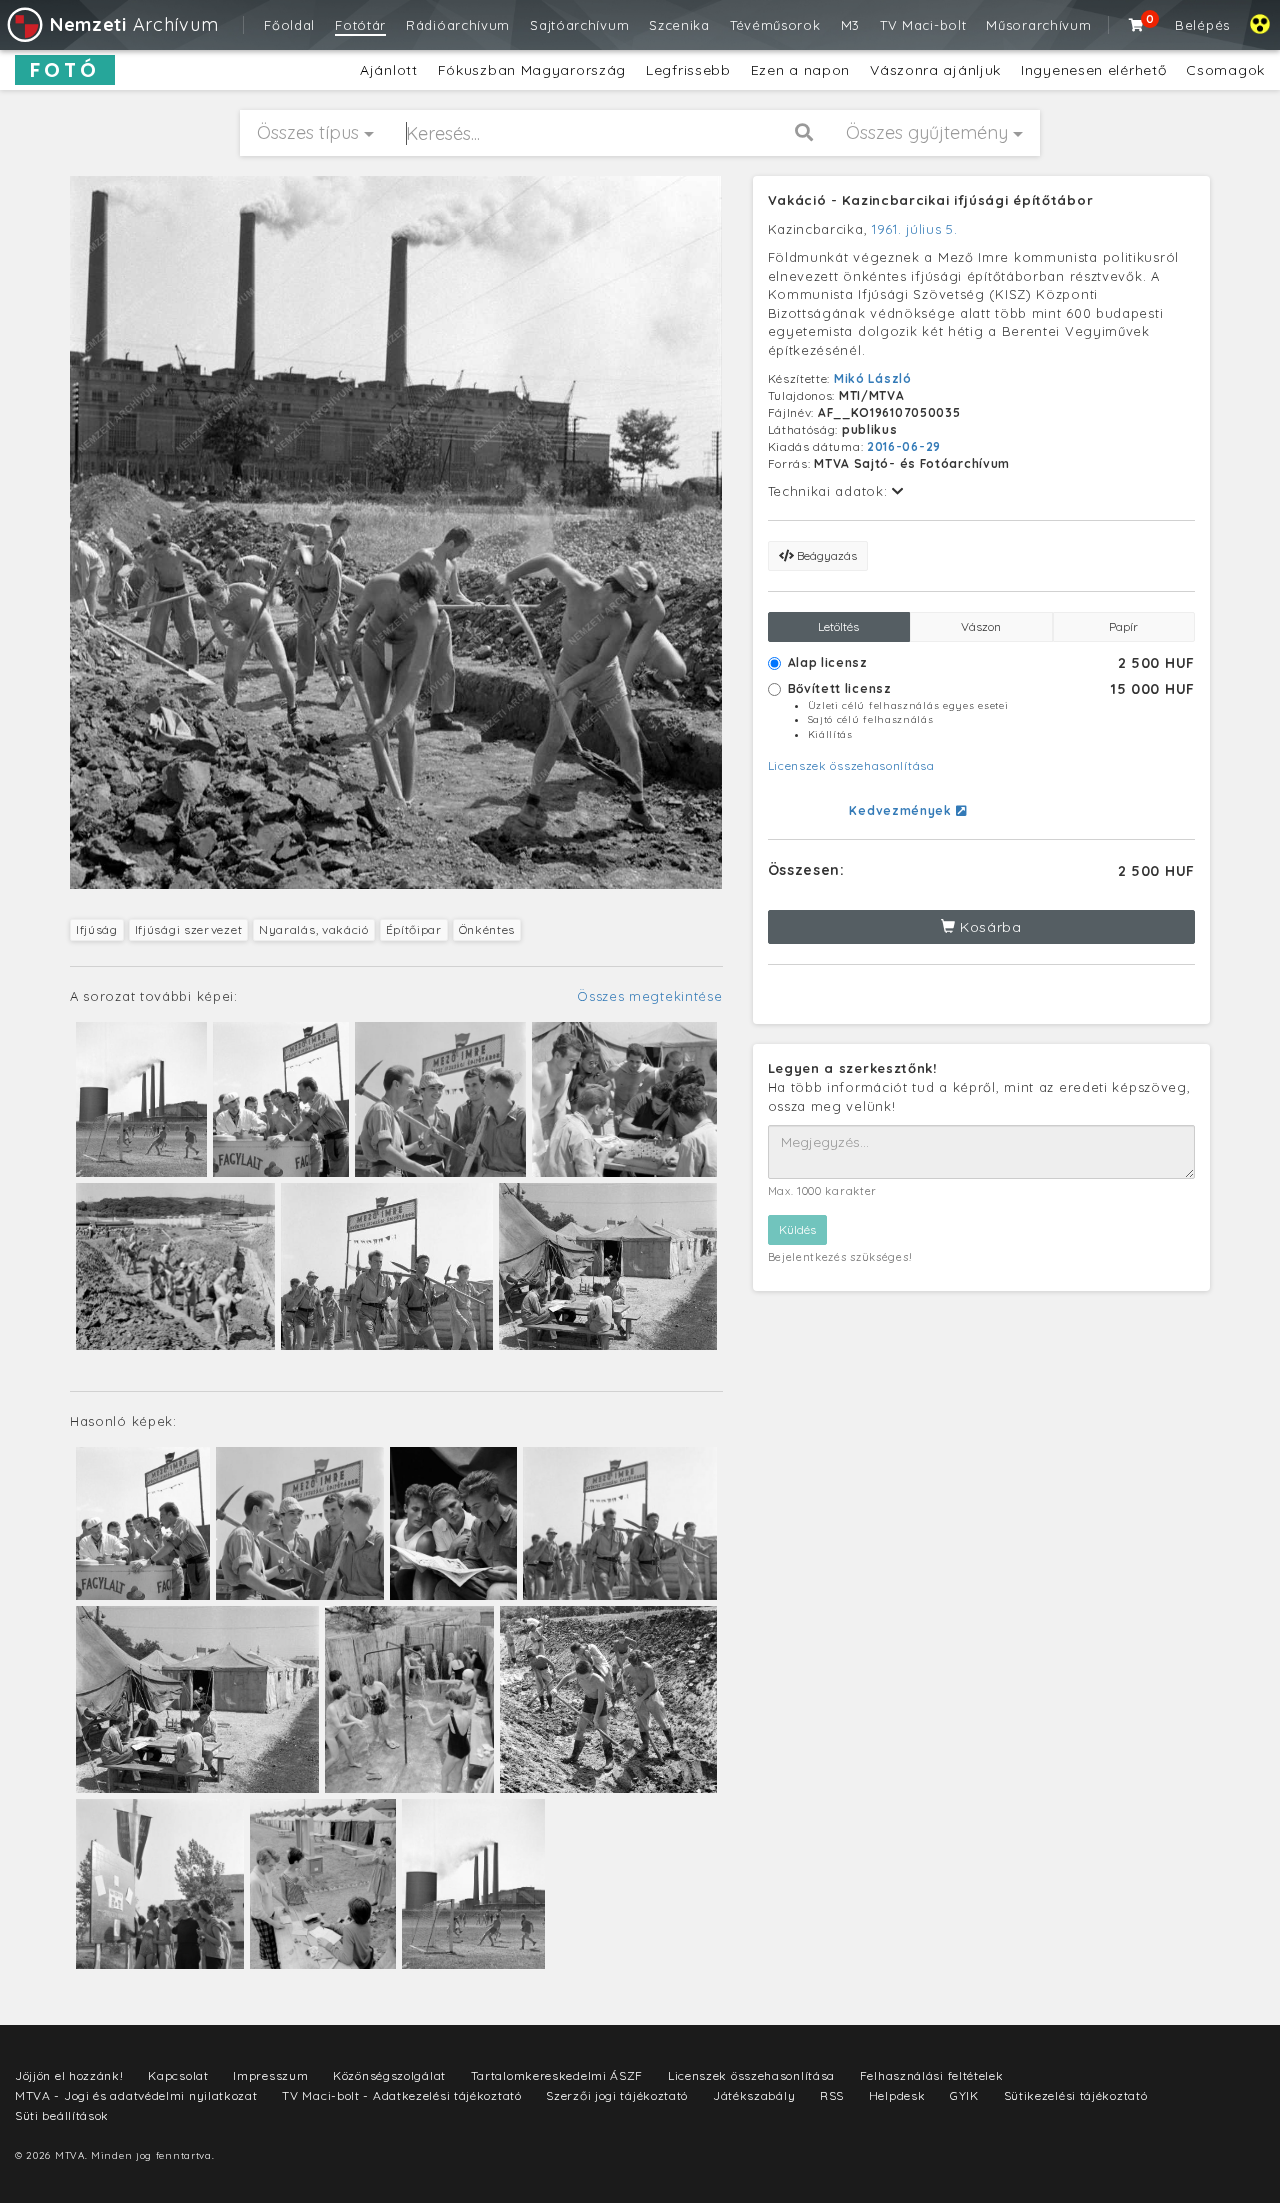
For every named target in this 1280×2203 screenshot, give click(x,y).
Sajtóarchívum (579, 25)
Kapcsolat (178, 2075)
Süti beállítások (62, 2115)
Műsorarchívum (1038, 25)
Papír (1123, 626)
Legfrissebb (688, 70)
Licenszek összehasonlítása (851, 765)
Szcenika (679, 25)
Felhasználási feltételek (932, 2075)
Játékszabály (754, 2095)
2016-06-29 (904, 446)
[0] (1137, 25)
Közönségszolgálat (389, 2075)
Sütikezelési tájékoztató (1076, 2095)
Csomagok (1225, 70)
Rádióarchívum (458, 25)
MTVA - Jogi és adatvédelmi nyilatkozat (136, 2095)
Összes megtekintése (649, 996)
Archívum (134, 24)
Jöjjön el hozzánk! (69, 2075)
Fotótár (360, 25)
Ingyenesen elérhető (1093, 70)
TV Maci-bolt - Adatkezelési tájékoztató (401, 2095)
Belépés (1202, 25)
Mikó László (873, 378)
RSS (832, 2095)
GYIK (964, 2095)
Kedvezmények (902, 810)
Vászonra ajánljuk (935, 70)
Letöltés (838, 626)
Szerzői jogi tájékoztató (617, 2095)
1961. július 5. (915, 229)
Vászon (981, 626)
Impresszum (270, 2075)
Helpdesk (897, 2095)
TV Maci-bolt (923, 25)
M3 (850, 25)
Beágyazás (825, 555)
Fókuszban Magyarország (532, 70)
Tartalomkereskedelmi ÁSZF (557, 2075)
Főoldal (289, 25)
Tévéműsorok (775, 25)
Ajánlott (389, 70)
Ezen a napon (800, 70)
